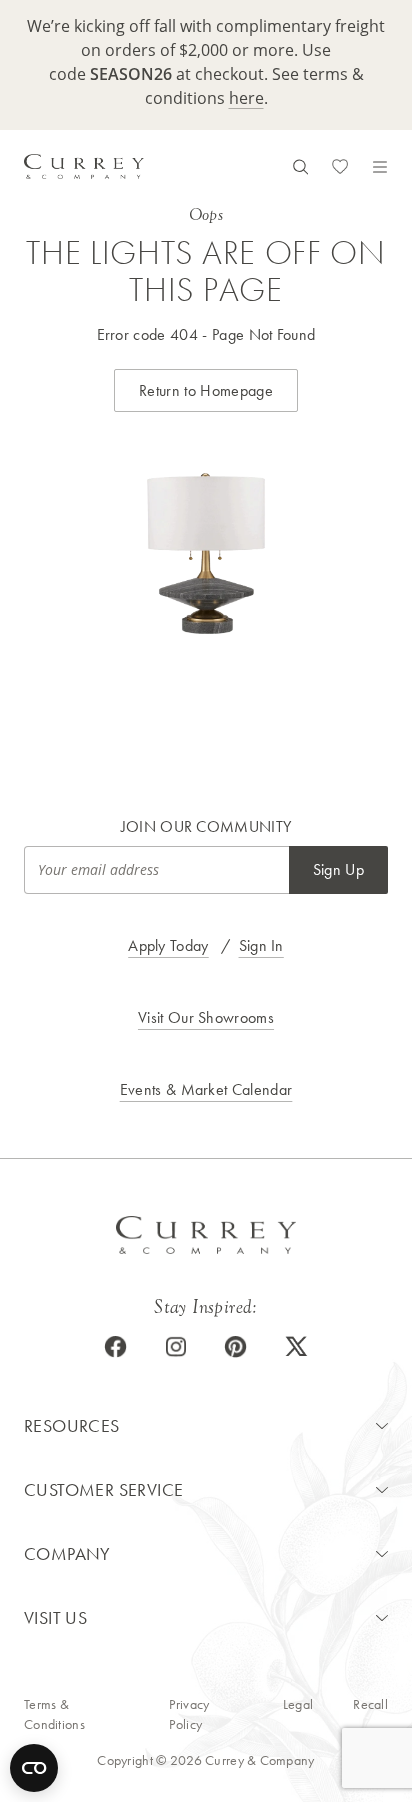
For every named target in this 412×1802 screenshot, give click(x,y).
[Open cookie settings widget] (34, 1768)
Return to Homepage (206, 390)
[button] (206, 1426)
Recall (370, 1704)
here (246, 98)
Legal (298, 1704)
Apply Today (168, 945)
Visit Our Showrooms (206, 1017)
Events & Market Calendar (206, 1089)
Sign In (261, 945)
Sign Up (338, 869)
